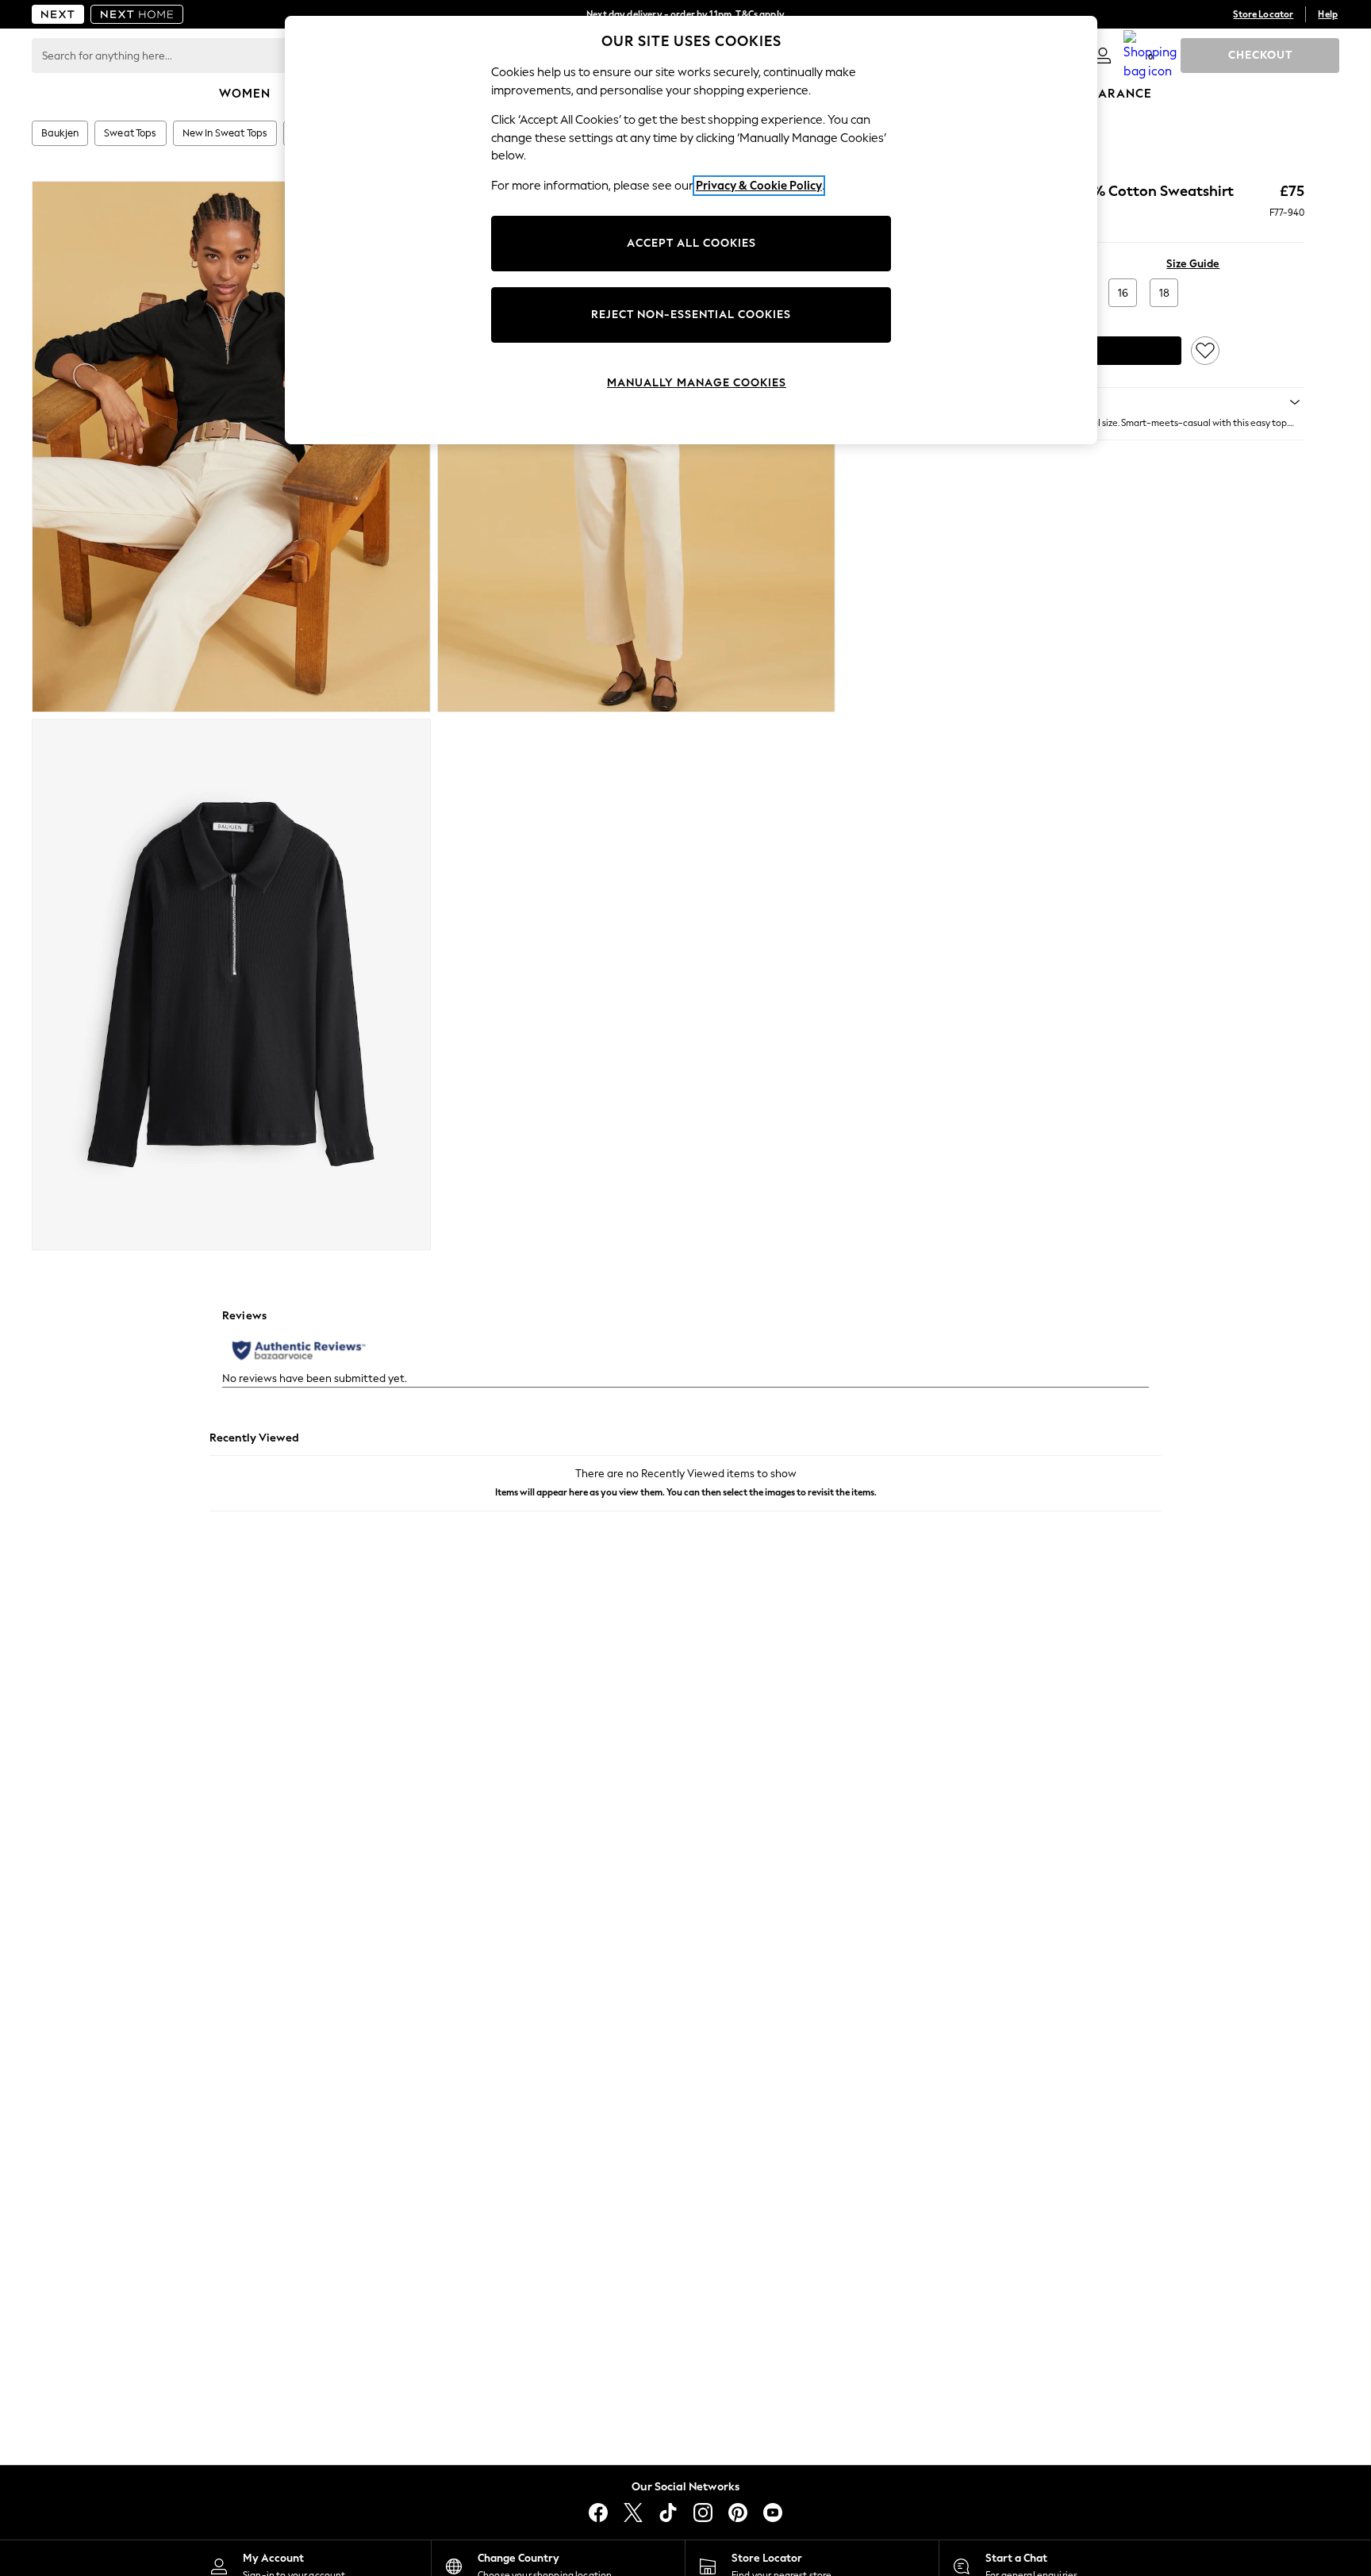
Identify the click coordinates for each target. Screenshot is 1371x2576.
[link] (1103, 56)
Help (1328, 14)
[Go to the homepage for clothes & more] (58, 14)
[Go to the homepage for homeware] (137, 14)
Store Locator (1263, 14)
